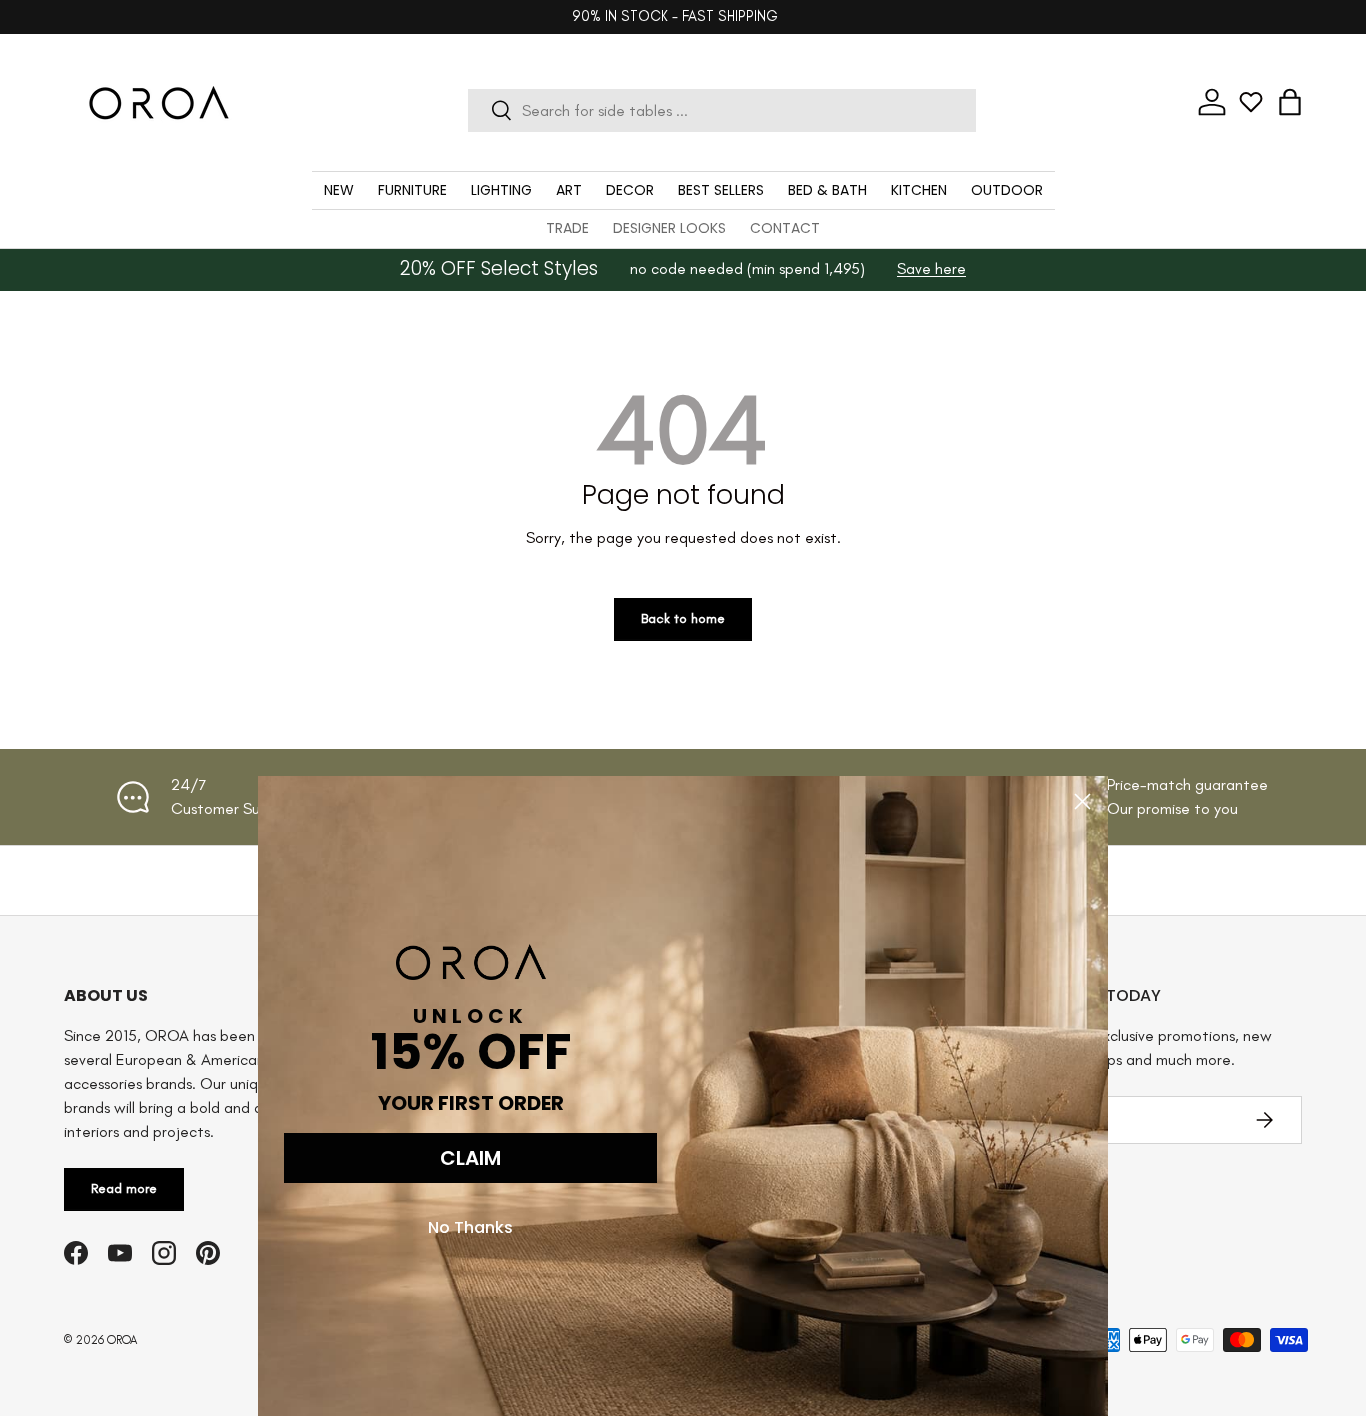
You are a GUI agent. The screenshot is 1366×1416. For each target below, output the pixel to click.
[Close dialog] (1082, 801)
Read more (124, 1188)
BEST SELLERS (721, 190)
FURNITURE (412, 190)
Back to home (683, 618)
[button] (1290, 102)
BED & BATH (827, 190)
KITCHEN (919, 190)
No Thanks (470, 1227)
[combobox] (722, 110)
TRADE (567, 228)
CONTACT (785, 228)
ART (569, 190)
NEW (339, 190)
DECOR (630, 190)
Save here (931, 268)
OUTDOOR (1007, 190)
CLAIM (470, 1158)
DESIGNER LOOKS (669, 228)
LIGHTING (501, 190)
